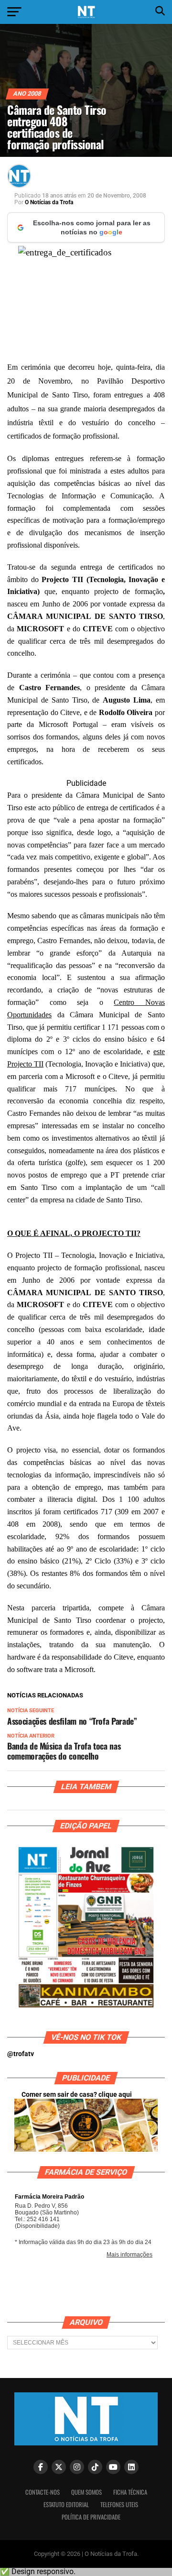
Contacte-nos (43, 2492)
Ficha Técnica (130, 2492)
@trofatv (21, 2054)
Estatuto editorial (66, 2504)
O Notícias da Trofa (49, 202)
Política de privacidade (91, 2517)
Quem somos (86, 2492)
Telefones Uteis (119, 2504)
